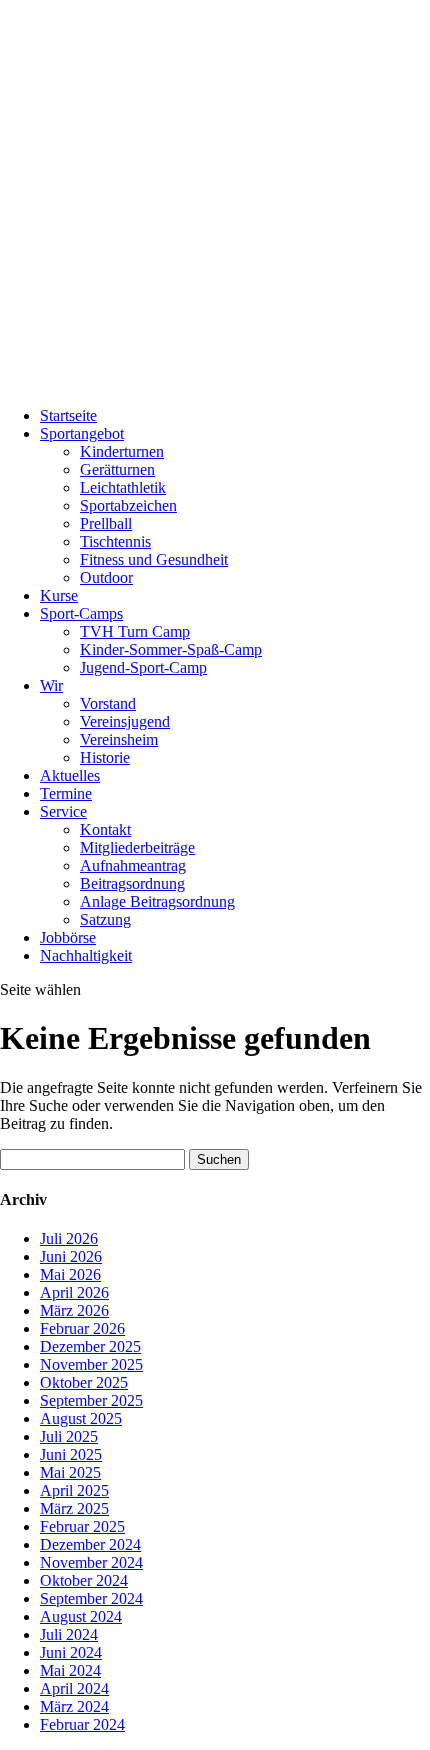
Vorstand (108, 703)
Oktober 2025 (84, 1382)
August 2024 (81, 1616)
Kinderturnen (122, 451)
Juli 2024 (69, 1634)
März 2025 (74, 1508)
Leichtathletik (123, 487)
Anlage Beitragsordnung (157, 901)
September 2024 (91, 1598)
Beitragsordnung (132, 883)
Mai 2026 (70, 1274)
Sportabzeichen (128, 505)
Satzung (105, 919)
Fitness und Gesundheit (154, 559)
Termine (66, 793)
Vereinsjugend (125, 721)
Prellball (106, 523)
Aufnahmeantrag (133, 865)
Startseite (68, 415)
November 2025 (91, 1364)
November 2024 (91, 1562)
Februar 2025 (82, 1526)
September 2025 (91, 1400)
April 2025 (74, 1490)
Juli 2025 (69, 1436)
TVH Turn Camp (135, 631)
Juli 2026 (69, 1238)
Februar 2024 (82, 1724)
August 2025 (81, 1418)
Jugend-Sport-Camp (143, 667)
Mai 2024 (70, 1670)
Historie (105, 757)
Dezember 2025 (90, 1346)
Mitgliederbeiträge (137, 847)
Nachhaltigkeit (86, 955)
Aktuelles (70, 775)
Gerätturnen (117, 469)
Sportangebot (82, 433)
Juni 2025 (71, 1454)
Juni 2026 (71, 1256)
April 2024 (74, 1688)
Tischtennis (115, 541)
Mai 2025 (70, 1472)
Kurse (59, 595)
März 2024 (74, 1706)
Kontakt (105, 829)
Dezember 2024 (90, 1544)
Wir (51, 685)
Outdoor (106, 577)
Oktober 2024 (84, 1580)
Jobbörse (68, 937)
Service (63, 811)
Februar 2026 (82, 1328)
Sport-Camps (81, 613)
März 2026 (74, 1310)
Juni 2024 (71, 1652)
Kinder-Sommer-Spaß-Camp (171, 649)
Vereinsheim (119, 739)
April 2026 (74, 1292)
